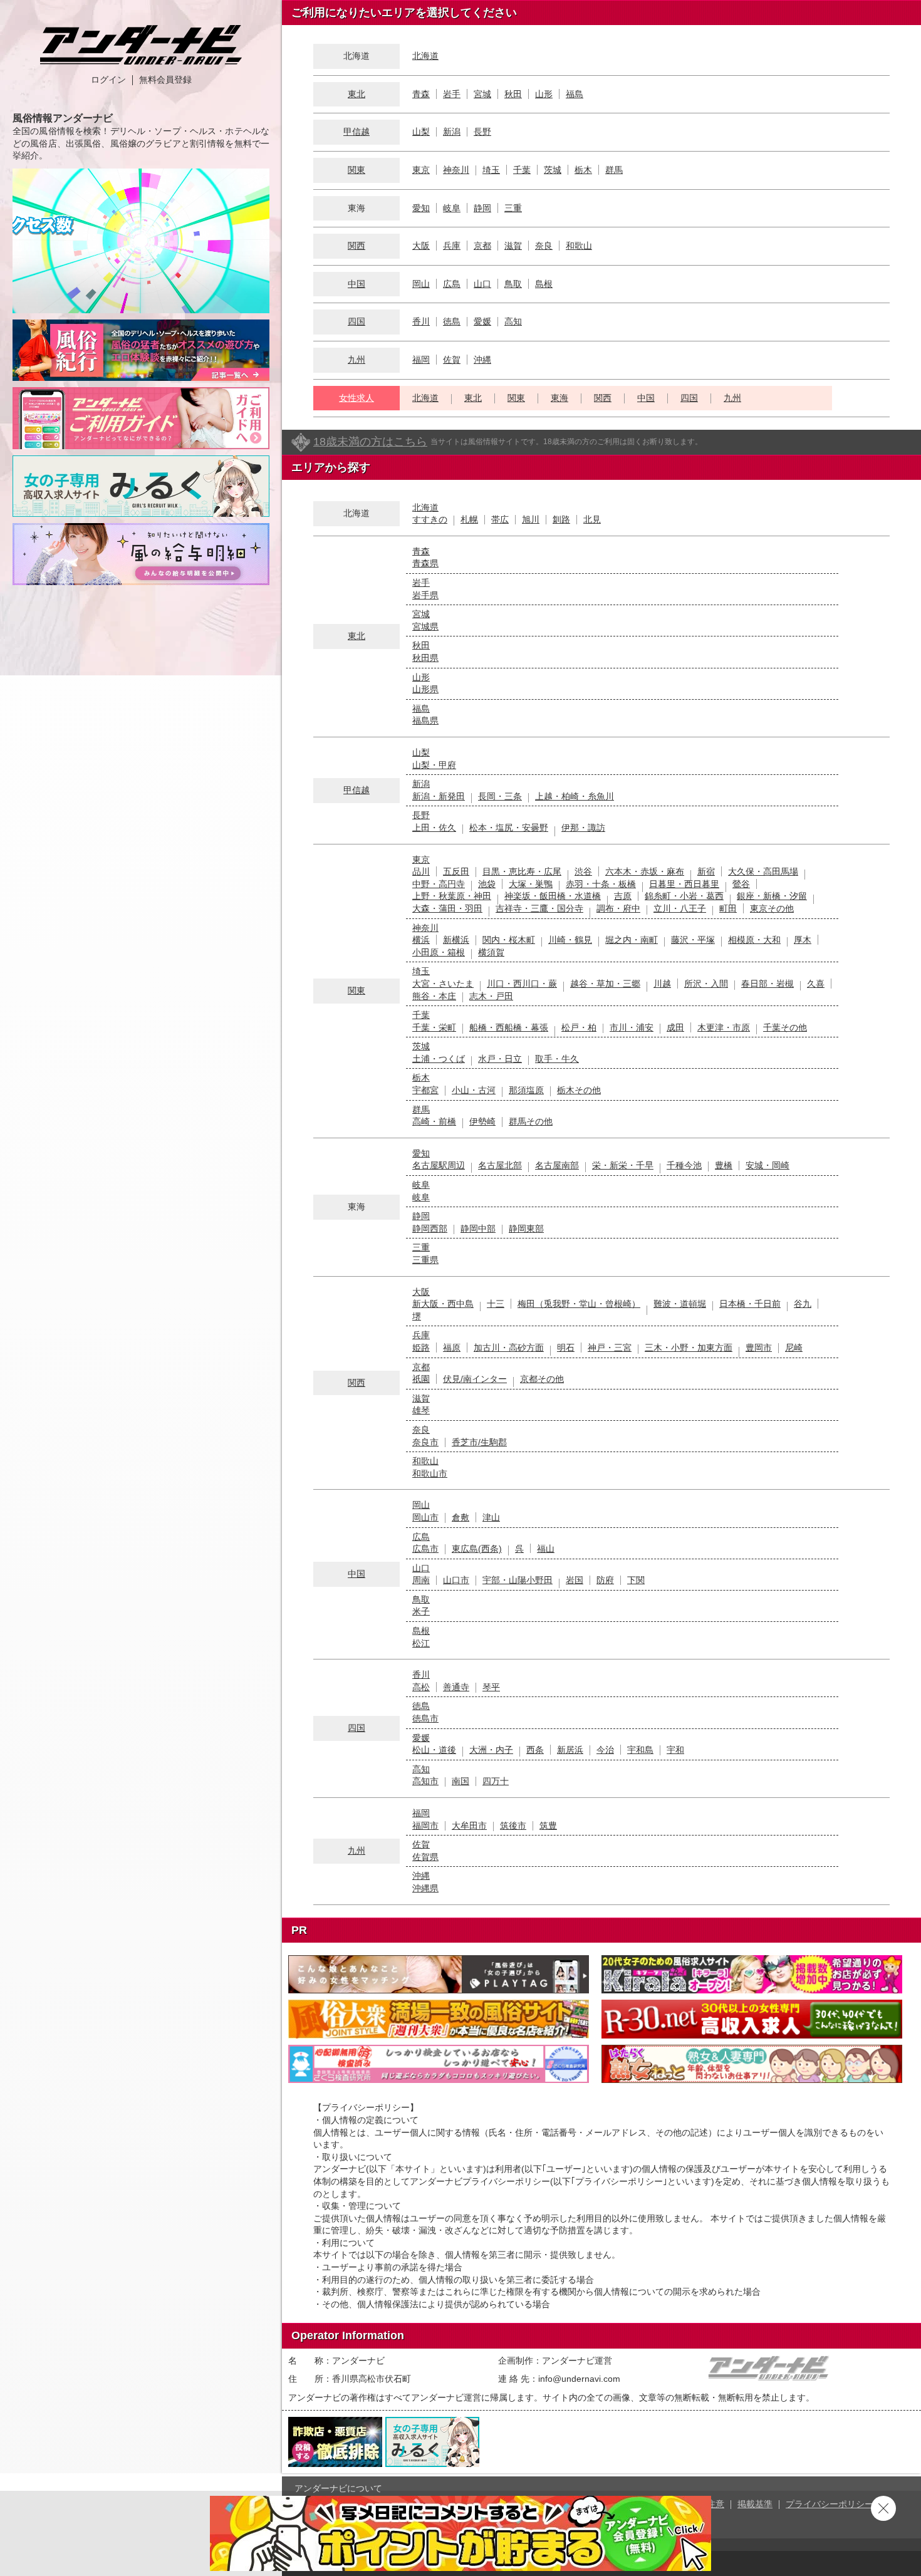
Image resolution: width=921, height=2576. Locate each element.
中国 (356, 284)
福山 (546, 1549)
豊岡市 (759, 1348)
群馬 (614, 170)
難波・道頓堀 (680, 1304)
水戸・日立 (500, 1059)
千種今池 (684, 1165)
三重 (513, 208)
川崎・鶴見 (570, 940)
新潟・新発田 (439, 796)
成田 (675, 1027)
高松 (421, 1687)
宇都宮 (425, 1090)
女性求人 (356, 398)
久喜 (816, 984)
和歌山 (579, 246)
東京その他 (772, 908)
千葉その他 (785, 1027)
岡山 (421, 284)
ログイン (108, 80)
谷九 (803, 1304)
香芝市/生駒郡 (479, 1442)
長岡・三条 (500, 796)
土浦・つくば (439, 1059)
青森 (421, 94)
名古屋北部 (500, 1165)
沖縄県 (425, 1888)
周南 (421, 1580)
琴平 (491, 1687)
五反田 (456, 871)
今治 (605, 1750)
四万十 (496, 1781)
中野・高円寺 (439, 884)
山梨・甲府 (434, 765)
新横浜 (456, 940)
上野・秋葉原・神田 (452, 896)
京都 (482, 246)
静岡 (482, 208)
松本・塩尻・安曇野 (509, 828)
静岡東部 (526, 1228)
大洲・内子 (491, 1750)
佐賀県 (425, 1857)
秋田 (513, 94)
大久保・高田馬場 (763, 871)
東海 (559, 398)
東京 (421, 170)
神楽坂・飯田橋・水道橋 (553, 896)
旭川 (531, 519)
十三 (496, 1304)
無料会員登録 (165, 80)
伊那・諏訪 (583, 828)
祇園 (421, 1379)
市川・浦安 (632, 1027)
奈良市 (425, 1442)
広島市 (425, 1549)
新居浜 (570, 1750)
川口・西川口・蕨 (522, 984)
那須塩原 (526, 1090)
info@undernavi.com (579, 2379)
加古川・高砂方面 (509, 1348)
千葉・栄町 (434, 1027)
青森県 (425, 563)
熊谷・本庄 (434, 996)
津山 (491, 1517)
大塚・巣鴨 (531, 884)
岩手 (452, 94)
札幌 (469, 519)
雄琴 (421, 1410)
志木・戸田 (491, 996)
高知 (513, 321)
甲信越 (356, 132)
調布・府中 (618, 908)
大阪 (421, 246)
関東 (356, 170)
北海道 (425, 56)
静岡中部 (478, 1228)
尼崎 (794, 1348)
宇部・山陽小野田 (518, 1580)
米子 (421, 1611)
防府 (605, 1580)
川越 (662, 984)
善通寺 (456, 1687)
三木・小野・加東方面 (689, 1348)
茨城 (553, 170)
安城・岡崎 (767, 1165)
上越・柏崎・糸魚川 (575, 796)
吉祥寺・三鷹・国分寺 (539, 908)
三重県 (425, 1260)
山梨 (421, 132)
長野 (482, 132)
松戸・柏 (579, 1027)
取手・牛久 (557, 1059)
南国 (460, 1781)
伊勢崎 (482, 1121)
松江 (421, 1643)
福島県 (425, 720)
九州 (356, 360)
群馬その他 (531, 1121)
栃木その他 (579, 1090)
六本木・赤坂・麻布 (645, 871)
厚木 (803, 940)
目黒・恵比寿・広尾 (522, 871)
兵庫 (452, 246)
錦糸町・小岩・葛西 (684, 896)
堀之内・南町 (632, 940)
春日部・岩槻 (767, 984)
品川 (421, 871)
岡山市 (425, 1517)
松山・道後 (434, 1750)
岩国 (575, 1580)
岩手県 (425, 595)
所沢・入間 (706, 984)
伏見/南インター (475, 1379)
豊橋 (724, 1165)
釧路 (561, 519)
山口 (482, 284)
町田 (728, 908)
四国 (356, 321)
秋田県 (425, 658)
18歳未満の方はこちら (370, 442)
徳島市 (425, 1718)
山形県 (425, 689)
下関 (636, 1580)
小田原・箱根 (439, 952)
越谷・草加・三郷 (605, 984)
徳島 (452, 321)
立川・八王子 (680, 908)
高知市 (425, 1781)
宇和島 (640, 1750)
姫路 (421, 1348)
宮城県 (425, 626)
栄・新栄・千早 (623, 1165)
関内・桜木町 (509, 940)
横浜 (421, 940)
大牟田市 (469, 1826)
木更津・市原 (724, 1027)
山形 (544, 94)
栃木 (583, 170)
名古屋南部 (557, 1165)
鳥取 (513, 284)
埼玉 (491, 170)
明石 (566, 1348)
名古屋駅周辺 (439, 1165)
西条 (535, 1750)
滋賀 (513, 246)
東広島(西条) (477, 1549)
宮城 (482, 94)
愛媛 (482, 321)
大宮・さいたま (443, 984)
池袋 (487, 884)
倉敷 (460, 1517)
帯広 (500, 519)
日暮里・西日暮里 (684, 884)
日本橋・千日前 (750, 1304)
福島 (575, 94)
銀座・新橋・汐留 (772, 896)
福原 (452, 1348)
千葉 (522, 170)
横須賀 (491, 952)
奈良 (544, 246)
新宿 (706, 871)
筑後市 (513, 1826)
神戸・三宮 (610, 1348)
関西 (356, 246)
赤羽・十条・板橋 (601, 884)
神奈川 (456, 170)
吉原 (623, 896)
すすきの (430, 519)
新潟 (452, 132)
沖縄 (482, 360)
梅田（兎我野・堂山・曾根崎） (579, 1304)
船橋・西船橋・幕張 (509, 1027)
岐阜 (452, 208)
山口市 (456, 1580)
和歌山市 (430, 1473)
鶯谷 (741, 884)
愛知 (421, 208)
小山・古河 (474, 1090)
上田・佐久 (434, 828)
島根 (544, 284)
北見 (592, 519)
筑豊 (548, 1826)
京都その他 (542, 1379)
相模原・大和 (754, 940)
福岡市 (425, 1826)
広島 (452, 284)
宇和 (675, 1750)
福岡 (421, 360)
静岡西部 (430, 1228)
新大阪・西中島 (443, 1304)
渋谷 (583, 871)
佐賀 (452, 360)
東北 (356, 94)
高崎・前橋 (434, 1121)
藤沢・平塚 (693, 940)
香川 (421, 321)
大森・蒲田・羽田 (447, 908)
